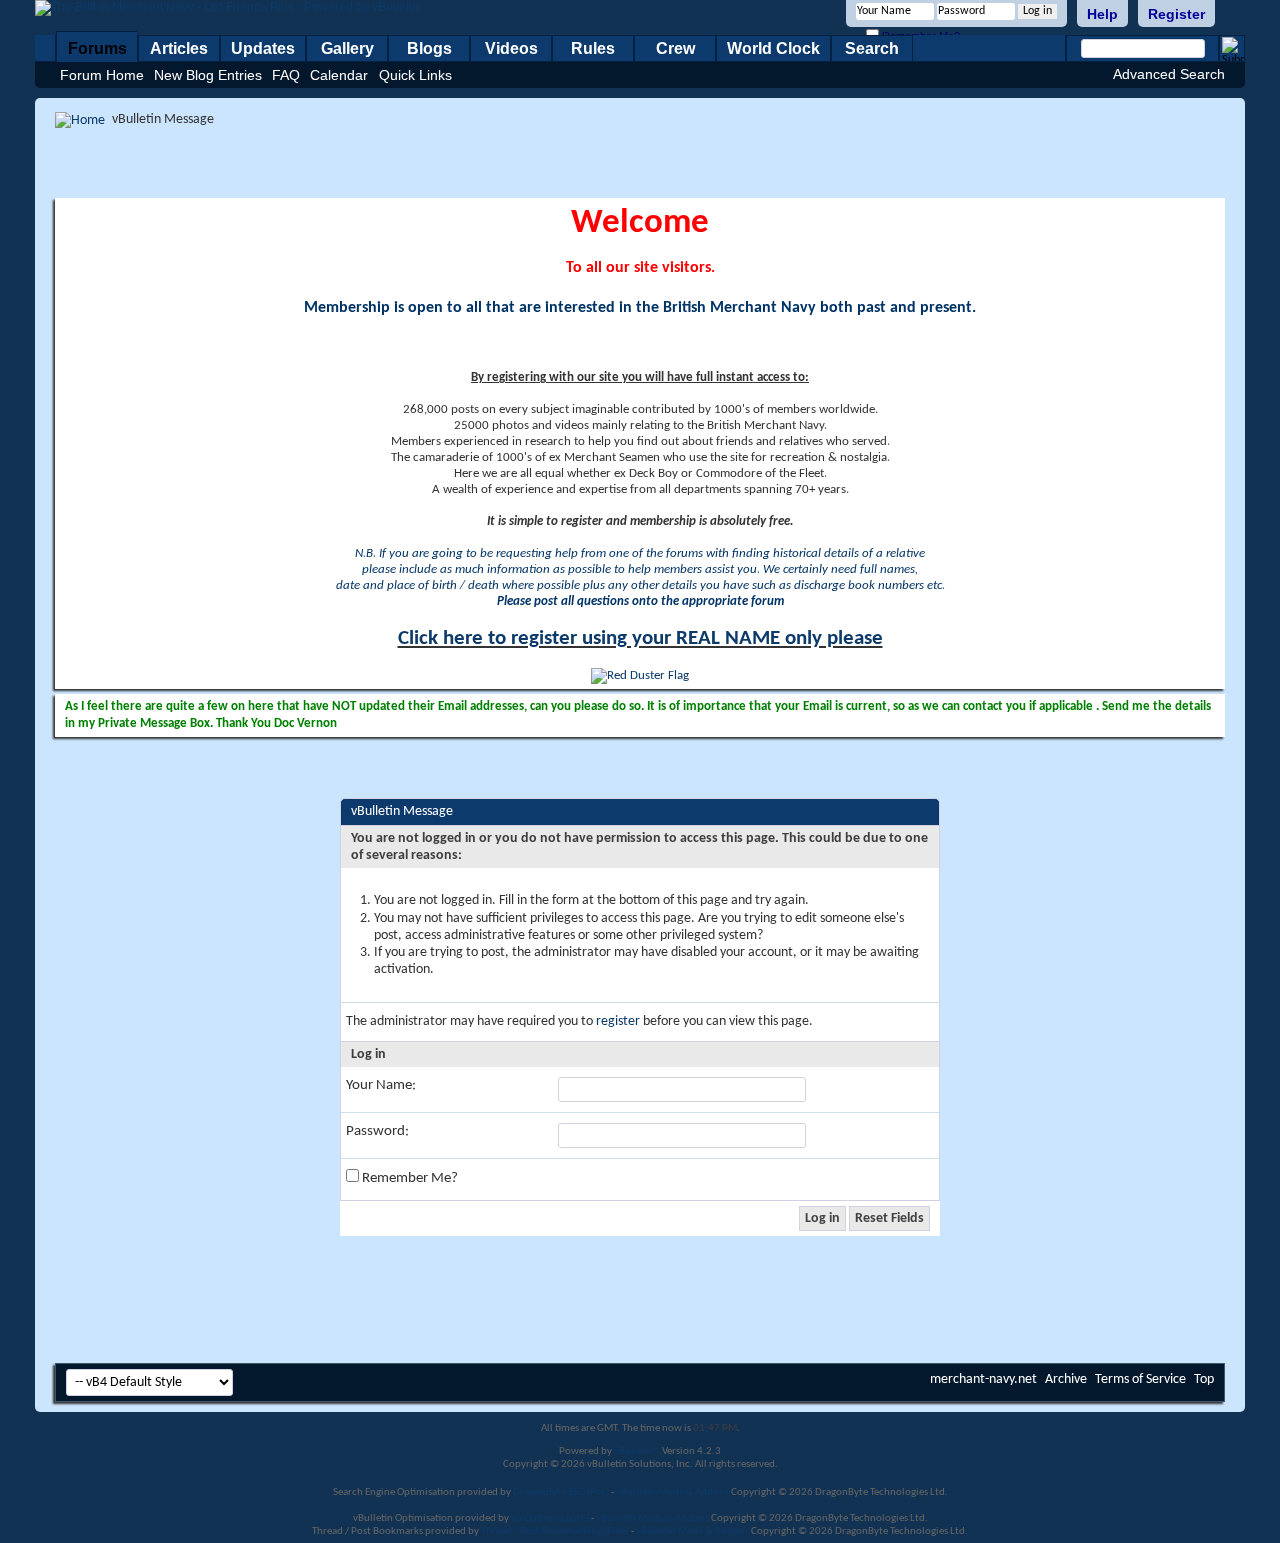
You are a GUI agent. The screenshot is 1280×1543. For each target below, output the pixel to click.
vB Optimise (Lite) (550, 1518)
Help (1102, 14)
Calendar (339, 75)
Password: (377, 1131)
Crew (675, 48)
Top (1204, 1379)
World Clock (773, 48)
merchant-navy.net (983, 1379)
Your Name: (381, 1085)
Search (872, 48)
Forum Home (102, 75)
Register (1176, 14)
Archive (1066, 1379)
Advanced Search (1169, 74)
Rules (593, 48)
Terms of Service (1140, 1379)
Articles (179, 48)
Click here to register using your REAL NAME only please (640, 638)
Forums (97, 48)
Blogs (429, 48)
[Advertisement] (640, 163)
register (618, 1021)
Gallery (347, 48)
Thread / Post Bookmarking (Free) (555, 1531)
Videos (511, 48)
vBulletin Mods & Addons (672, 1492)
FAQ (286, 75)
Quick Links (415, 75)
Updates (263, 48)
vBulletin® (637, 1451)
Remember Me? (408, 1178)
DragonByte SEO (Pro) (561, 1492)
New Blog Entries (208, 75)
